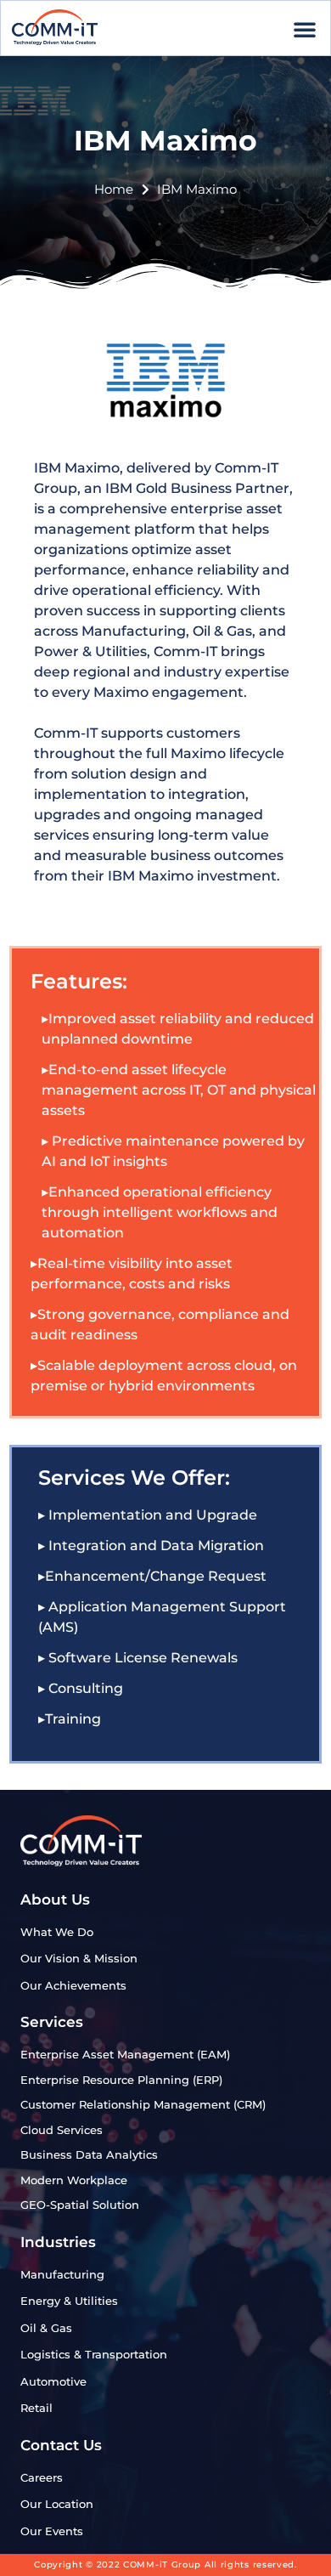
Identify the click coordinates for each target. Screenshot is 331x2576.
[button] (305, 29)
